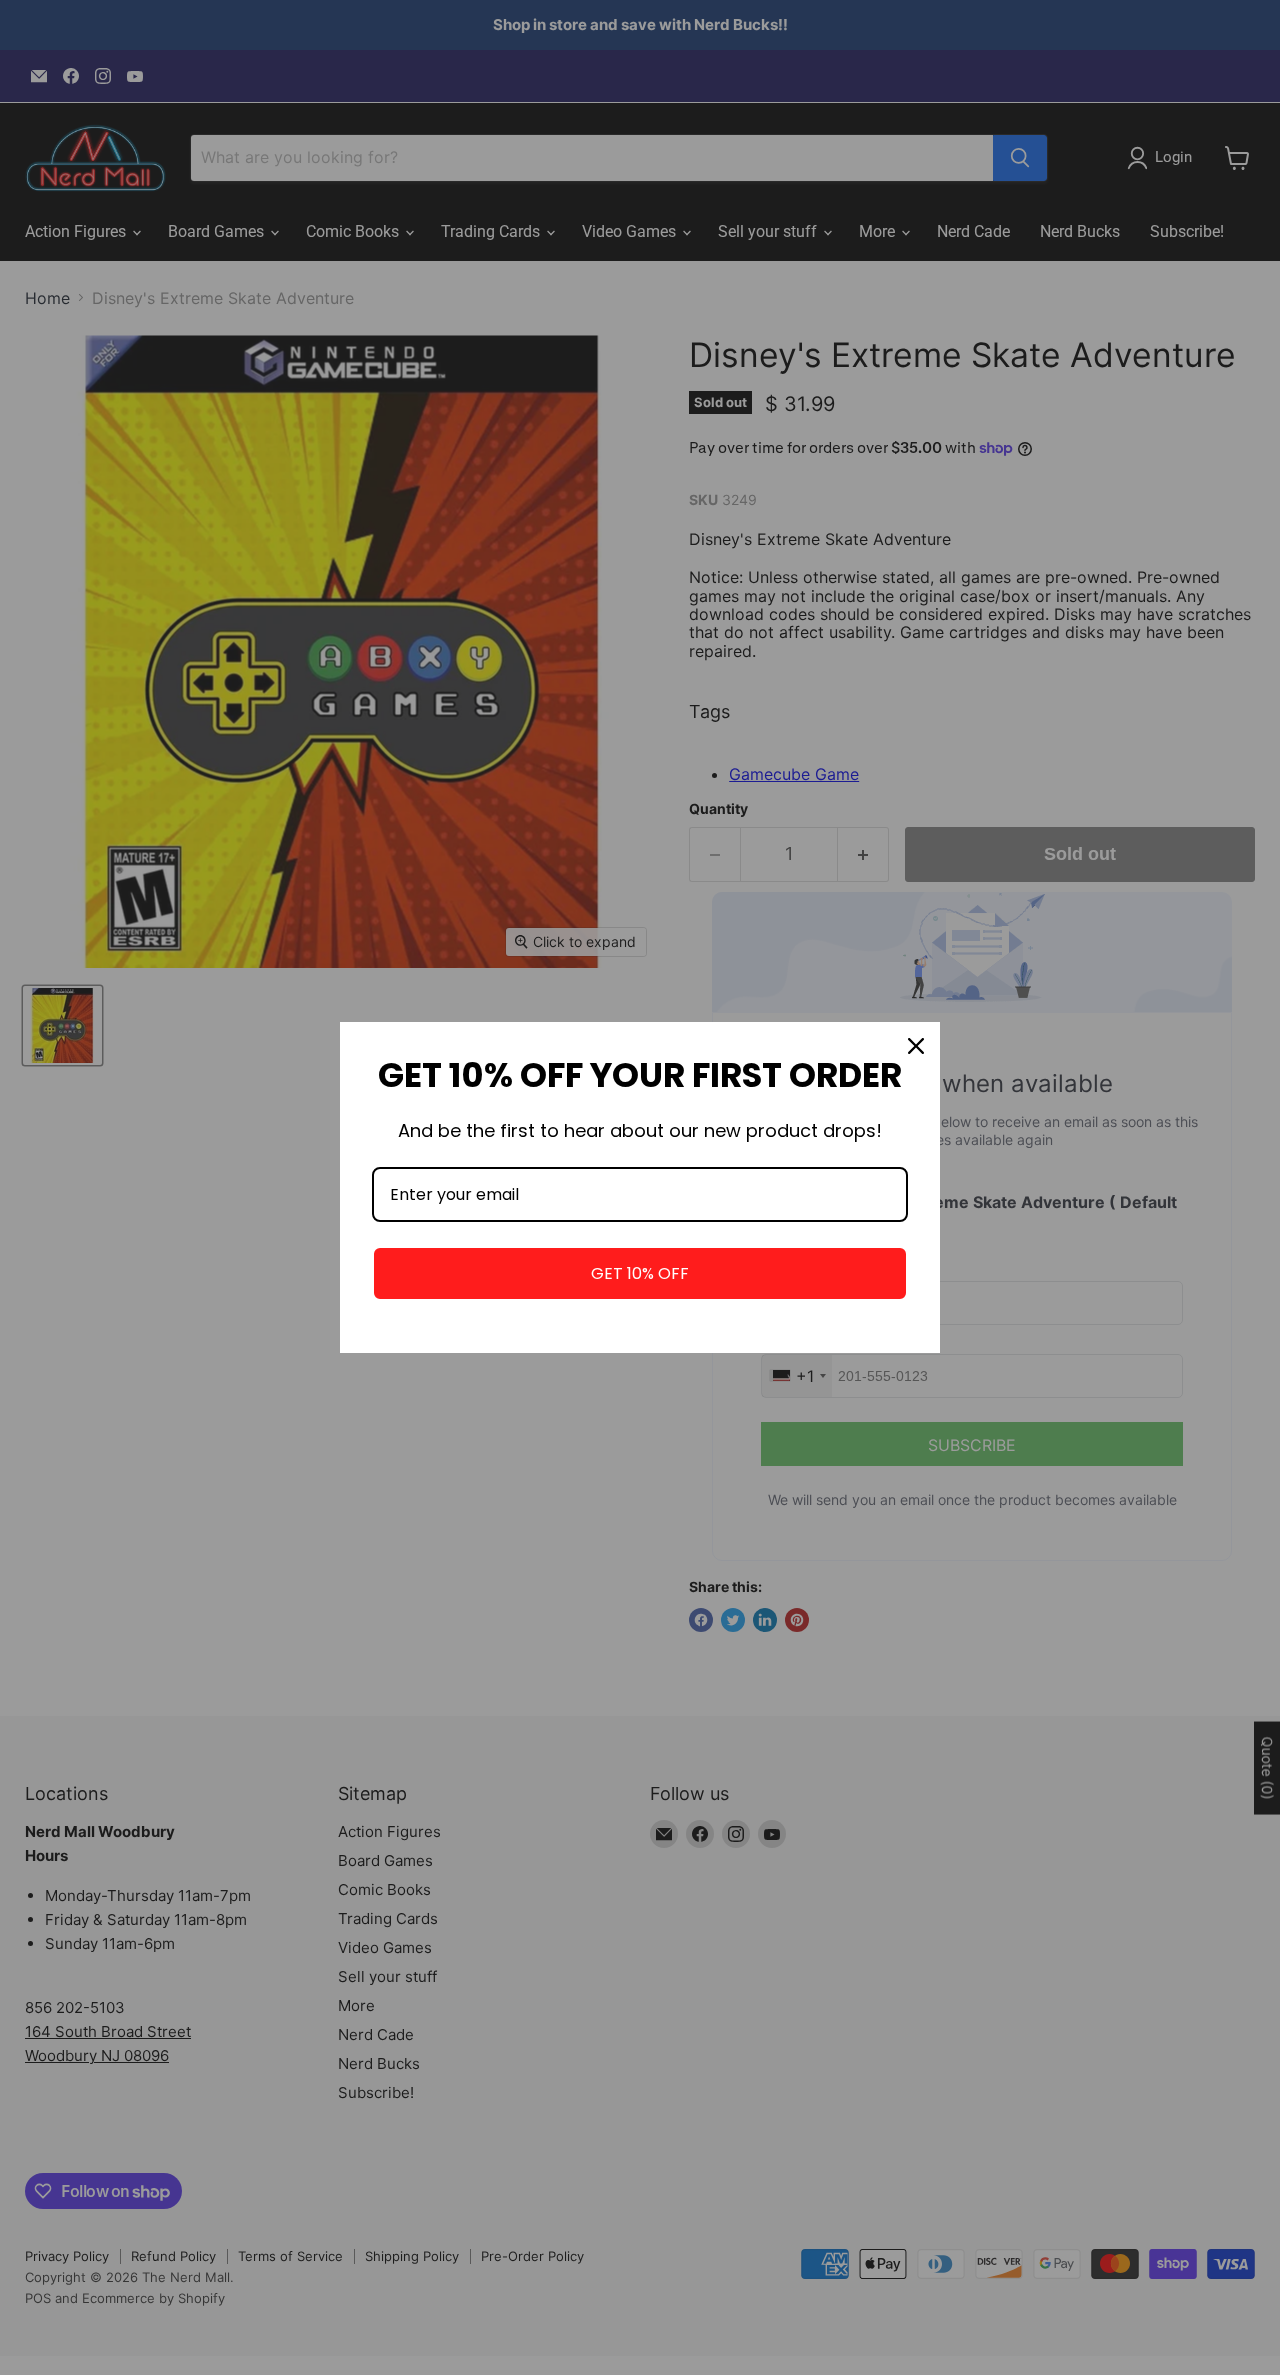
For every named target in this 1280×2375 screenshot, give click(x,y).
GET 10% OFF (640, 1273)
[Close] (916, 1046)
